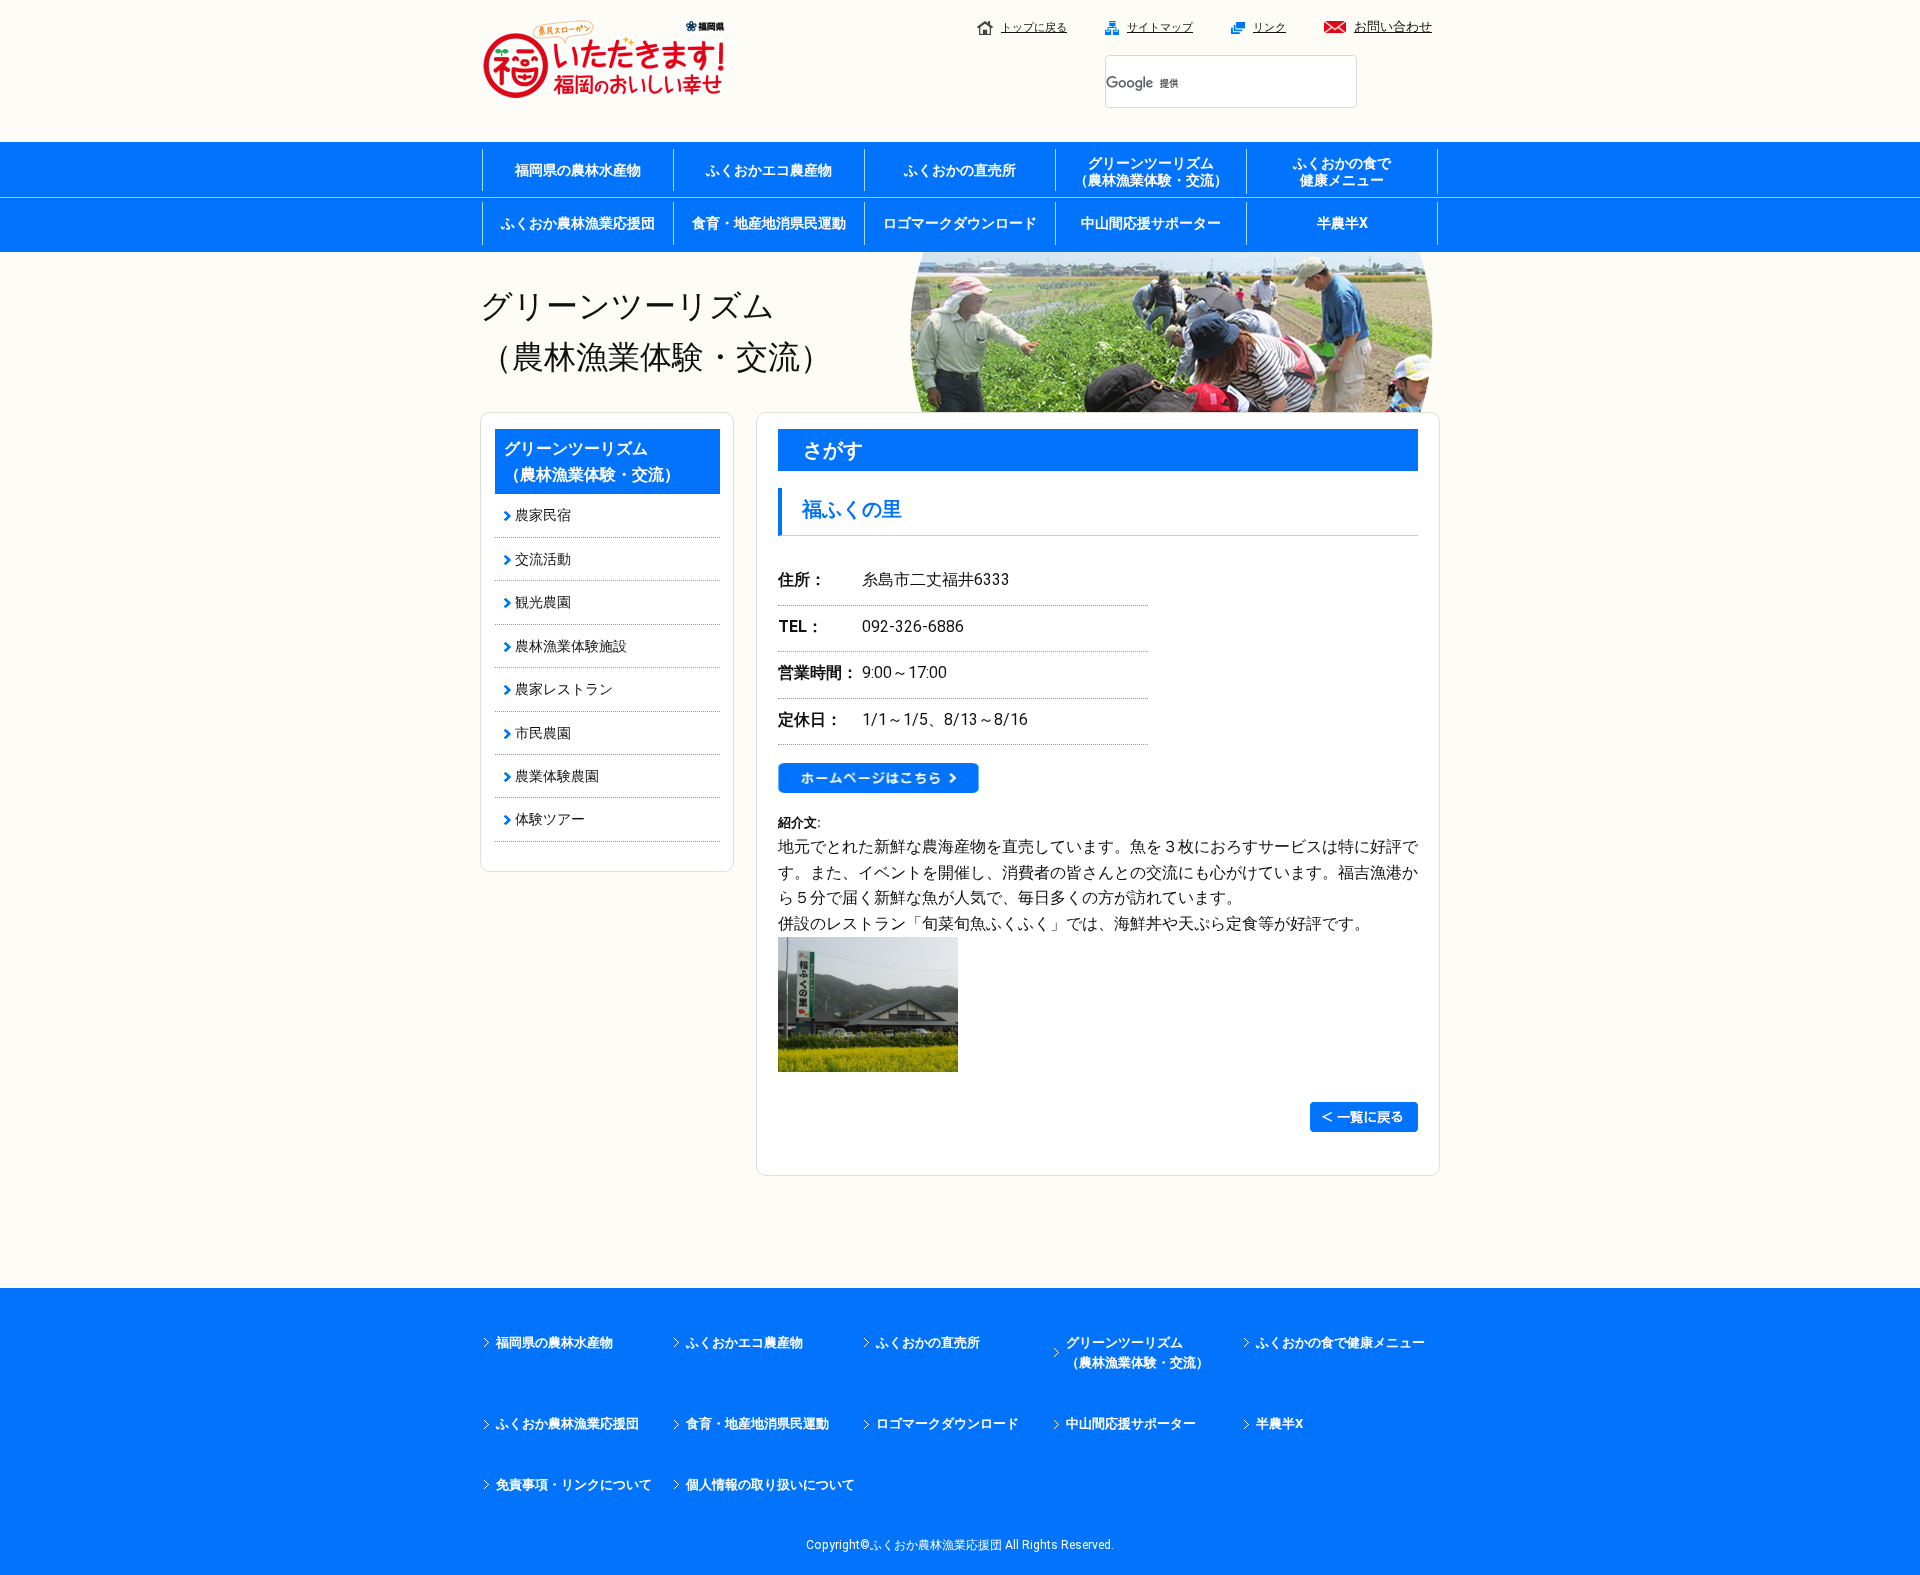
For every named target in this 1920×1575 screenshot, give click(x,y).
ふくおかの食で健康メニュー (1340, 1342)
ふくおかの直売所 (960, 170)
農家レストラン (564, 689)
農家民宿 (543, 515)
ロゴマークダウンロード (960, 223)
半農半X (1342, 223)
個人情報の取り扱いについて (770, 1484)
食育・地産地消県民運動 (769, 223)
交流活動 (543, 559)
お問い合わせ (1393, 26)
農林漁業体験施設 (571, 646)
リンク (1269, 27)
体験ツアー (550, 819)
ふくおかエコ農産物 (769, 170)
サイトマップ (1160, 27)
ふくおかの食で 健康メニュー (1342, 171)
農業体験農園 (557, 776)
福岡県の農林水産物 (578, 170)
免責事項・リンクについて (574, 1484)
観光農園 (543, 602)
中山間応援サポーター (1151, 223)
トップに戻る (1034, 27)
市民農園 (543, 733)
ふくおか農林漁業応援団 (578, 223)
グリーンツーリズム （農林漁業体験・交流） (1151, 171)
